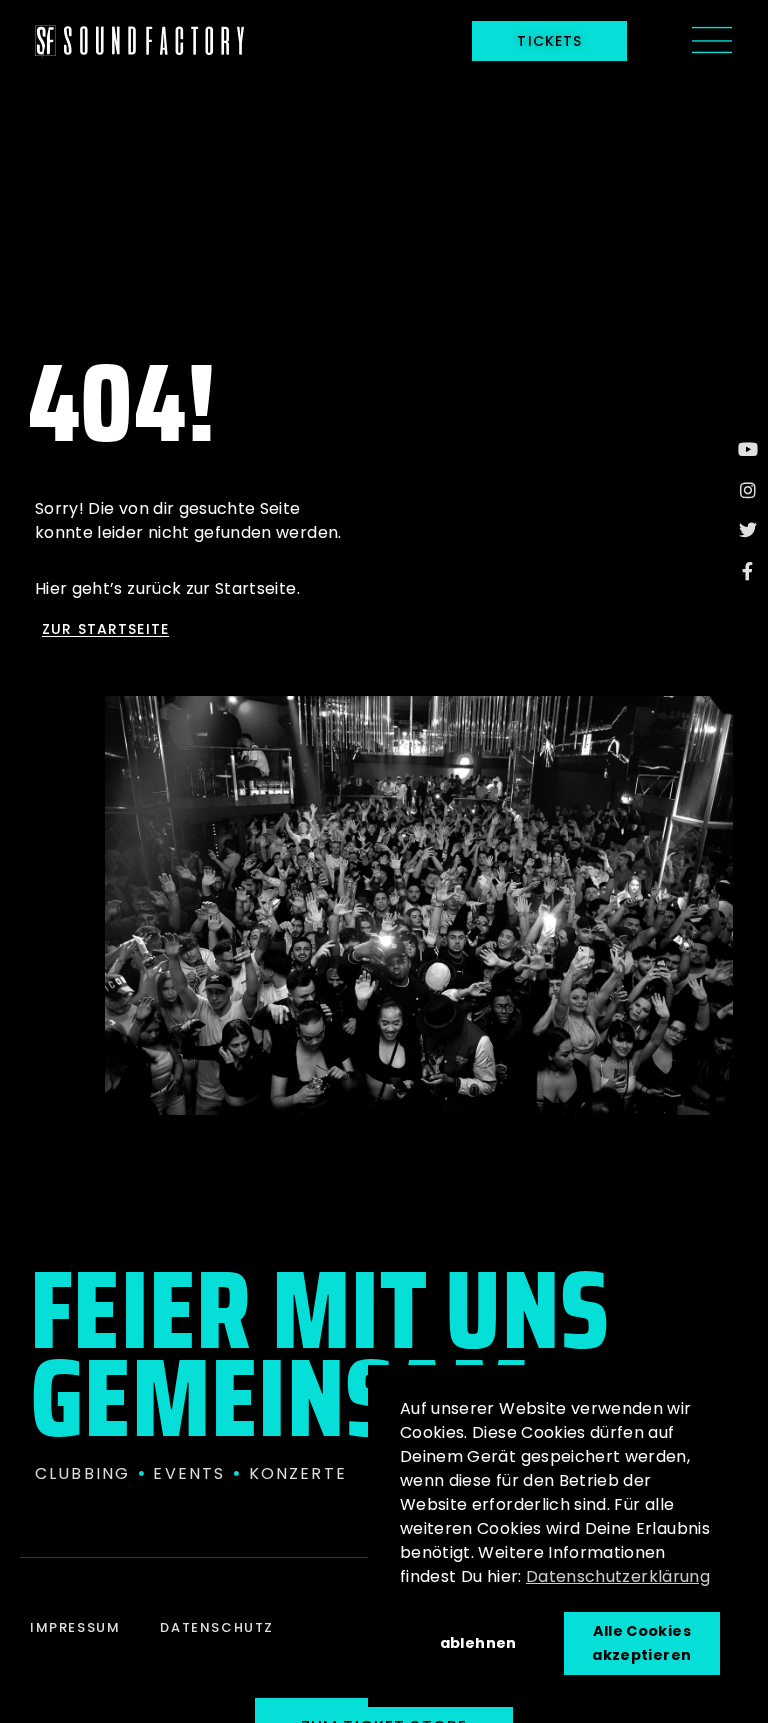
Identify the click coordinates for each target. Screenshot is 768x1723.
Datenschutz (217, 1627)
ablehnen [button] (478, 1643)
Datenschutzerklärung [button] (618, 1576)
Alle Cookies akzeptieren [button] (641, 1643)
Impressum (75, 1627)
